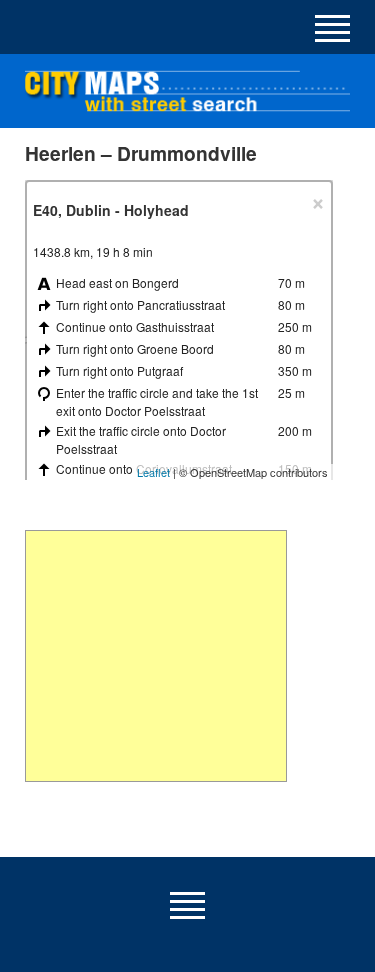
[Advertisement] (155, 656)
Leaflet (153, 472)
